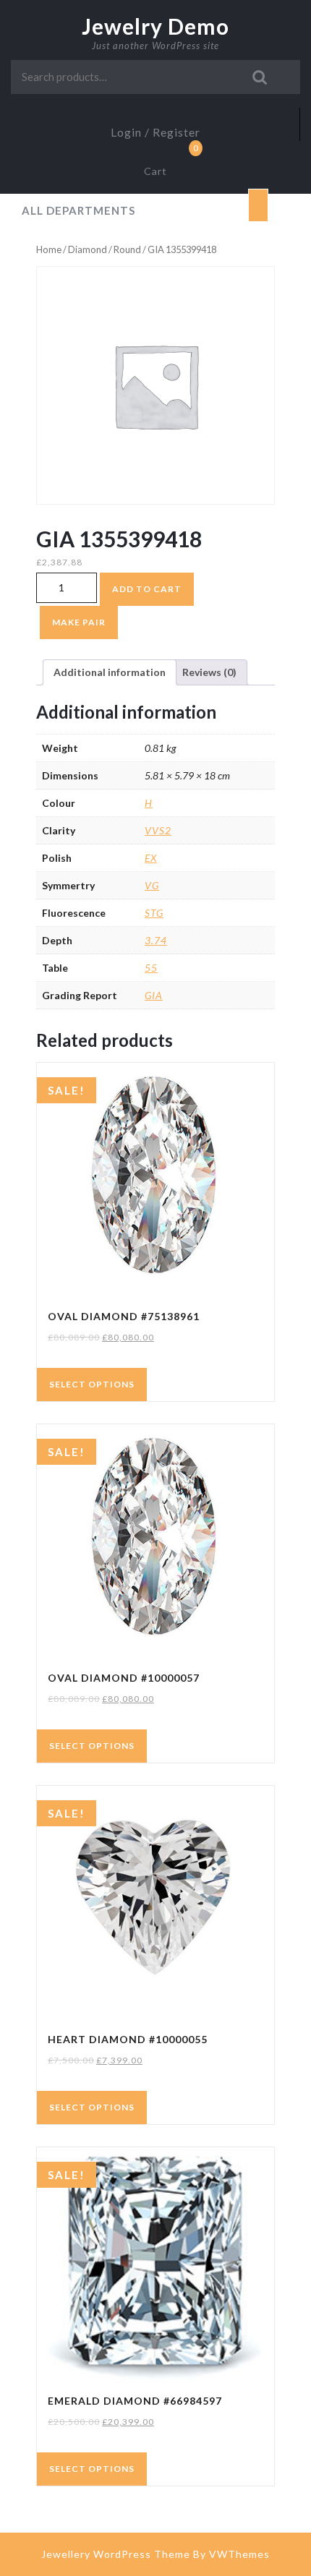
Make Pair (79, 622)
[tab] (258, 206)
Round (127, 249)
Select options (92, 1384)
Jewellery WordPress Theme (116, 2554)
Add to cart (147, 589)
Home (49, 249)
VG (152, 885)
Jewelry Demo (155, 26)
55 (151, 968)
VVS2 (158, 830)
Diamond (88, 249)
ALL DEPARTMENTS (78, 210)
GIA (154, 995)
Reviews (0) (209, 672)
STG (154, 913)
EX (151, 858)
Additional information (110, 672)
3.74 (156, 940)
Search (260, 77)
